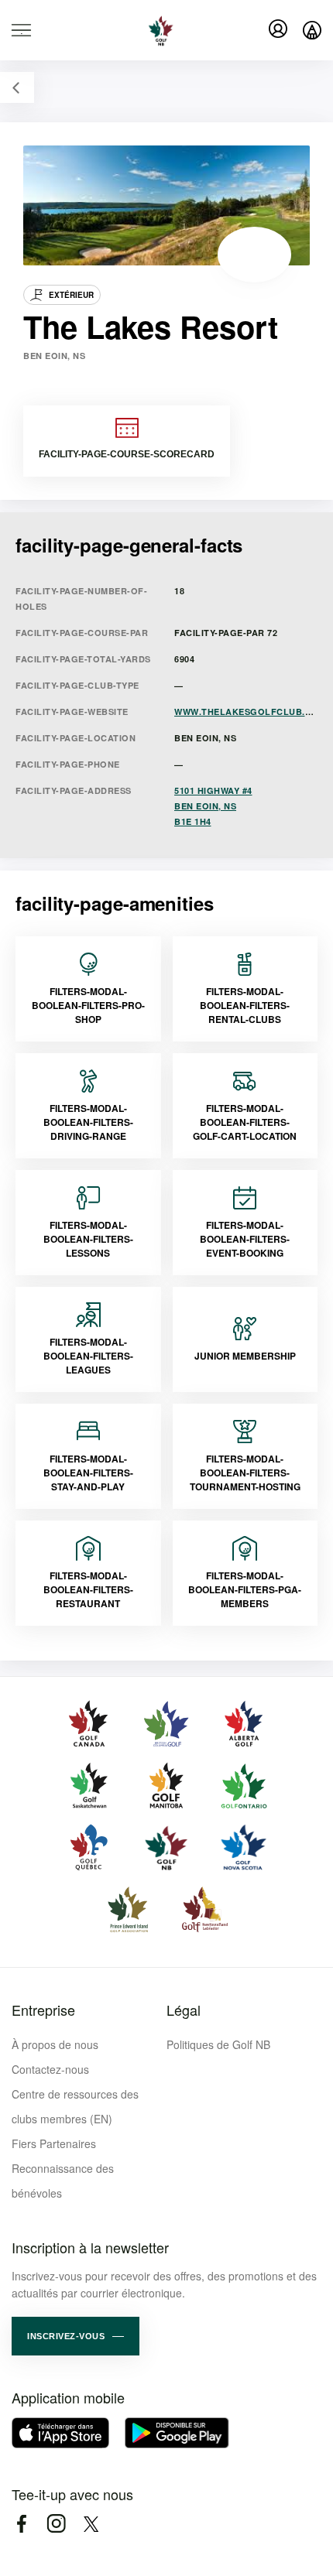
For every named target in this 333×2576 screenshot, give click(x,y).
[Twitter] (91, 2524)
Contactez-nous (50, 2069)
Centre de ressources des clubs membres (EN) (75, 2106)
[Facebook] (21, 2524)
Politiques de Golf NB (218, 2044)
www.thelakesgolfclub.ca (246, 712)
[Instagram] (56, 2524)
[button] (76, 2336)
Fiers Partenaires (54, 2143)
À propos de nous (55, 2044)
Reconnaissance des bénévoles (63, 2181)
